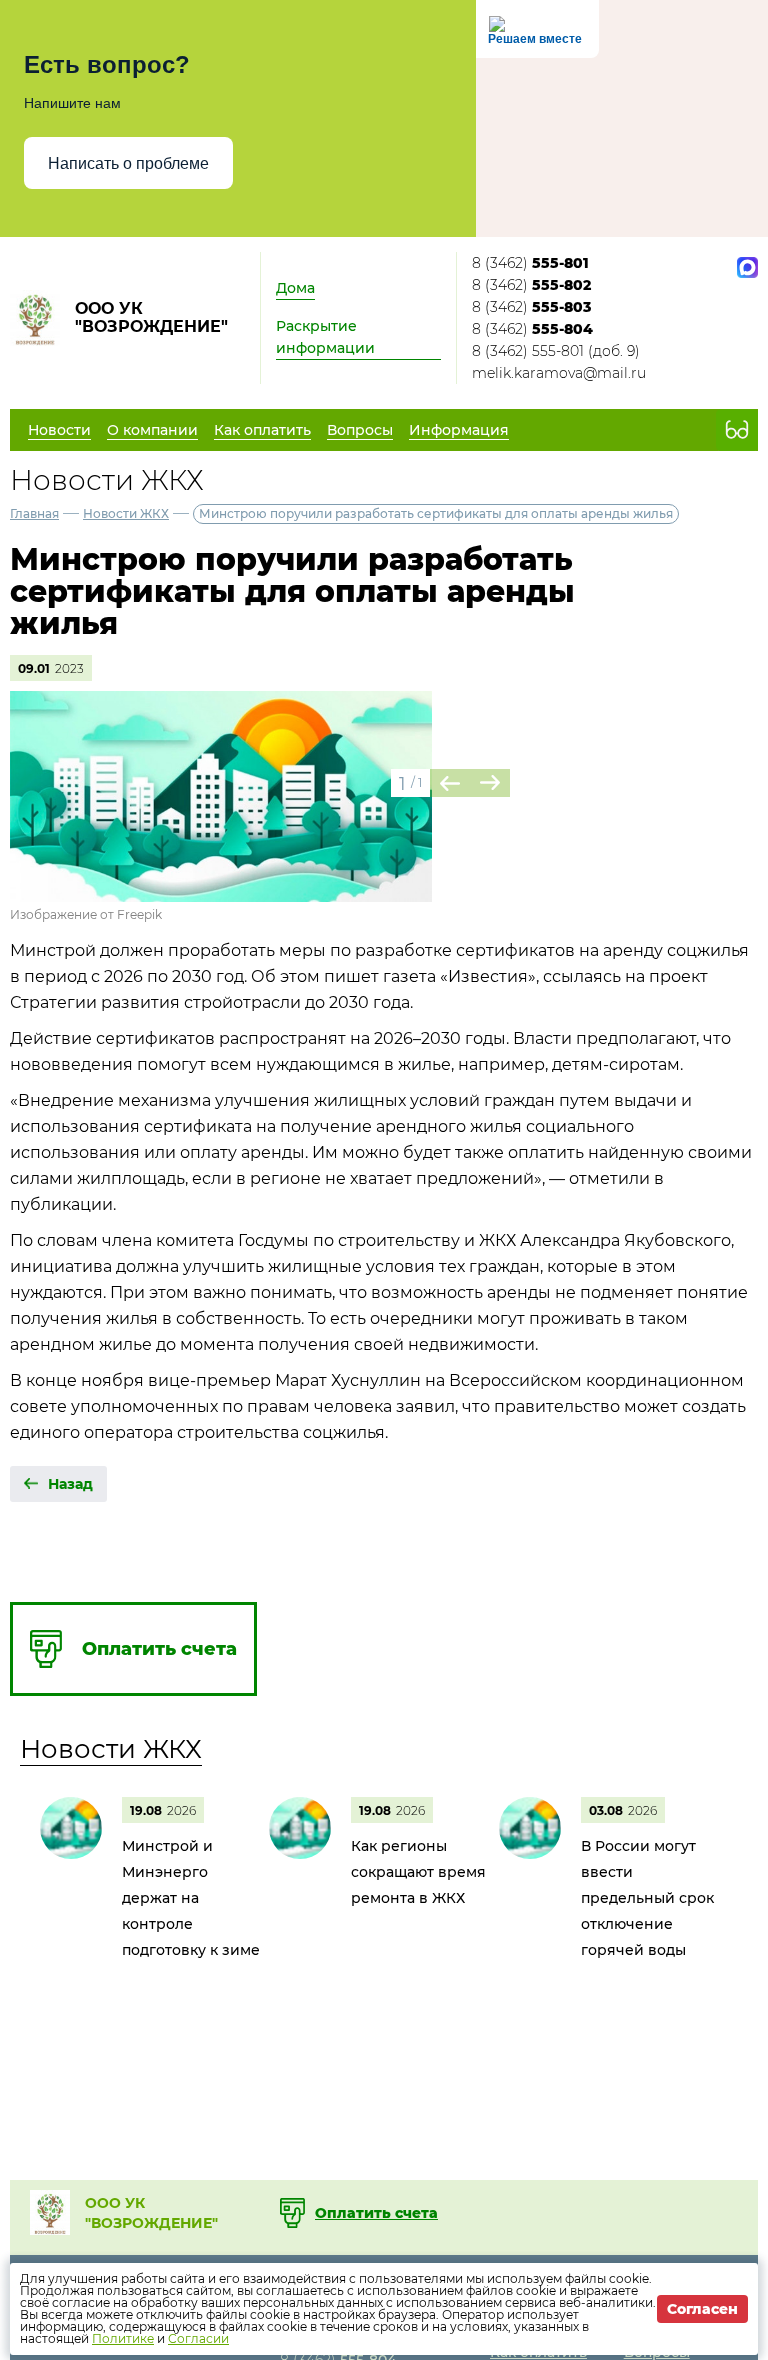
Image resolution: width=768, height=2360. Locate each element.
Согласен (702, 2309)
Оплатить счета (376, 2213)
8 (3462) (530, 263)
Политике (123, 2338)
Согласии (198, 2338)
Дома (295, 288)
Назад (70, 1484)
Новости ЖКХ (126, 513)
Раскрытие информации (325, 337)
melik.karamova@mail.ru (559, 373)
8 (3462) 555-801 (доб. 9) (556, 351)
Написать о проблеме (128, 163)
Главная (34, 513)
